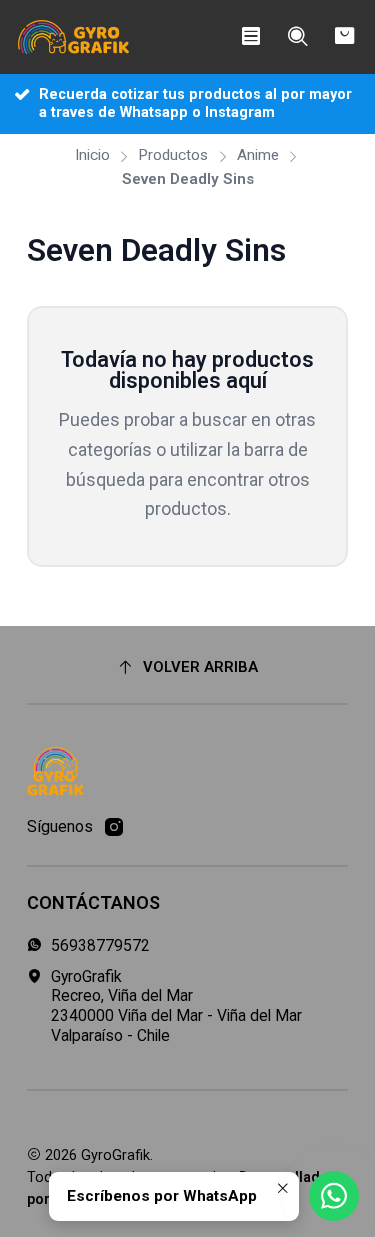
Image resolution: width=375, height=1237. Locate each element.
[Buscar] (297, 37)
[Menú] (250, 37)
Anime (258, 155)
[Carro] (344, 37)
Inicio (92, 155)
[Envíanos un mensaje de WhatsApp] (334, 1196)
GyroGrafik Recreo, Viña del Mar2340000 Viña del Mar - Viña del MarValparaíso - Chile (176, 1006)
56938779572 (100, 945)
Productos (173, 155)
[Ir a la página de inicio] (74, 37)
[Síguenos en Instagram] (114, 827)
